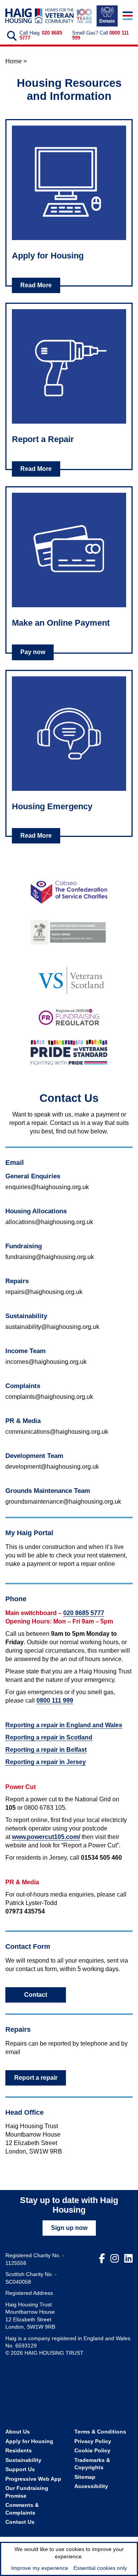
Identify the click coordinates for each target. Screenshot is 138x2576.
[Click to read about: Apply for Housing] (69, 183)
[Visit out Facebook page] (102, 2259)
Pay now (33, 652)
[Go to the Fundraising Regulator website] (69, 1018)
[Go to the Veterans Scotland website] (69, 977)
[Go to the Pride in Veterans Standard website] (69, 1052)
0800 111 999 (55, 1700)
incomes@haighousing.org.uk (46, 1362)
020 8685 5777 (84, 1613)
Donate (107, 21)
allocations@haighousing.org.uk (49, 1222)
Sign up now (69, 2228)
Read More (36, 285)
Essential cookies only (100, 2568)
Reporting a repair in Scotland (49, 1737)
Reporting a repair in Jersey (46, 1762)
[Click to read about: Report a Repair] (69, 366)
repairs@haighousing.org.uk (44, 1292)
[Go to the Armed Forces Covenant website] (69, 931)
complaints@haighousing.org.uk (49, 1397)
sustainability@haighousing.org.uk (52, 1327)
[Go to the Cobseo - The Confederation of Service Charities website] (69, 891)
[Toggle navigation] (128, 16)
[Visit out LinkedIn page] (128, 2259)
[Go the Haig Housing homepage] (39, 16)
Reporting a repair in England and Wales (64, 1725)
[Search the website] (11, 36)
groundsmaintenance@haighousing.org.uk (63, 1502)
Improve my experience (40, 2568)
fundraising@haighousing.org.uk (50, 1257)
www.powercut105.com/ (46, 1837)
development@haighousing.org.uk (52, 1467)
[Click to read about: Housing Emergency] (69, 734)
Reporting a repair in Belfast (46, 1750)
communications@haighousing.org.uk (57, 1432)
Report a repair (36, 2078)
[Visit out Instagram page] (115, 2259)
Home (14, 61)
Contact (36, 1995)
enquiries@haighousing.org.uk (47, 1187)
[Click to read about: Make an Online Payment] (69, 550)
